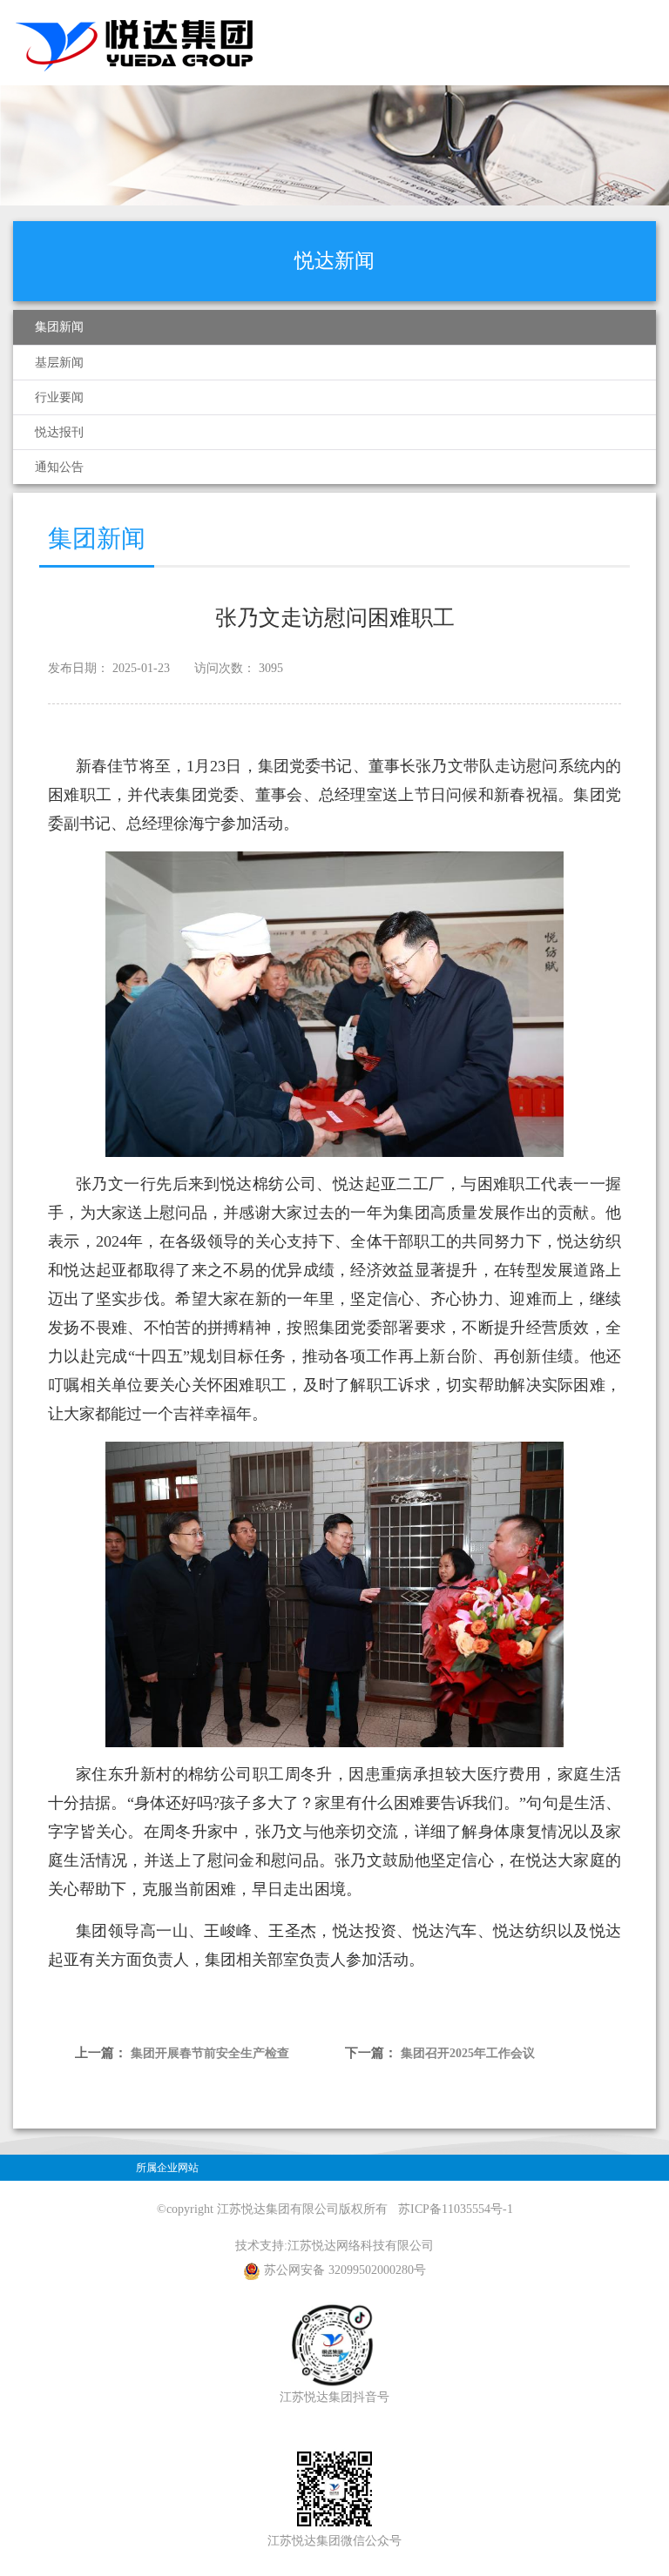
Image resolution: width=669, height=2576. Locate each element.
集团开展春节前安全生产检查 (210, 2053)
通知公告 (59, 467)
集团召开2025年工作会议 (468, 2053)
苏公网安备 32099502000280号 (345, 2270)
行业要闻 (59, 397)
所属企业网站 (167, 2168)
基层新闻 (59, 363)
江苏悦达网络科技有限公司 (361, 2246)
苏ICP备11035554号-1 (456, 2209)
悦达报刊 (59, 432)
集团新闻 (59, 327)
